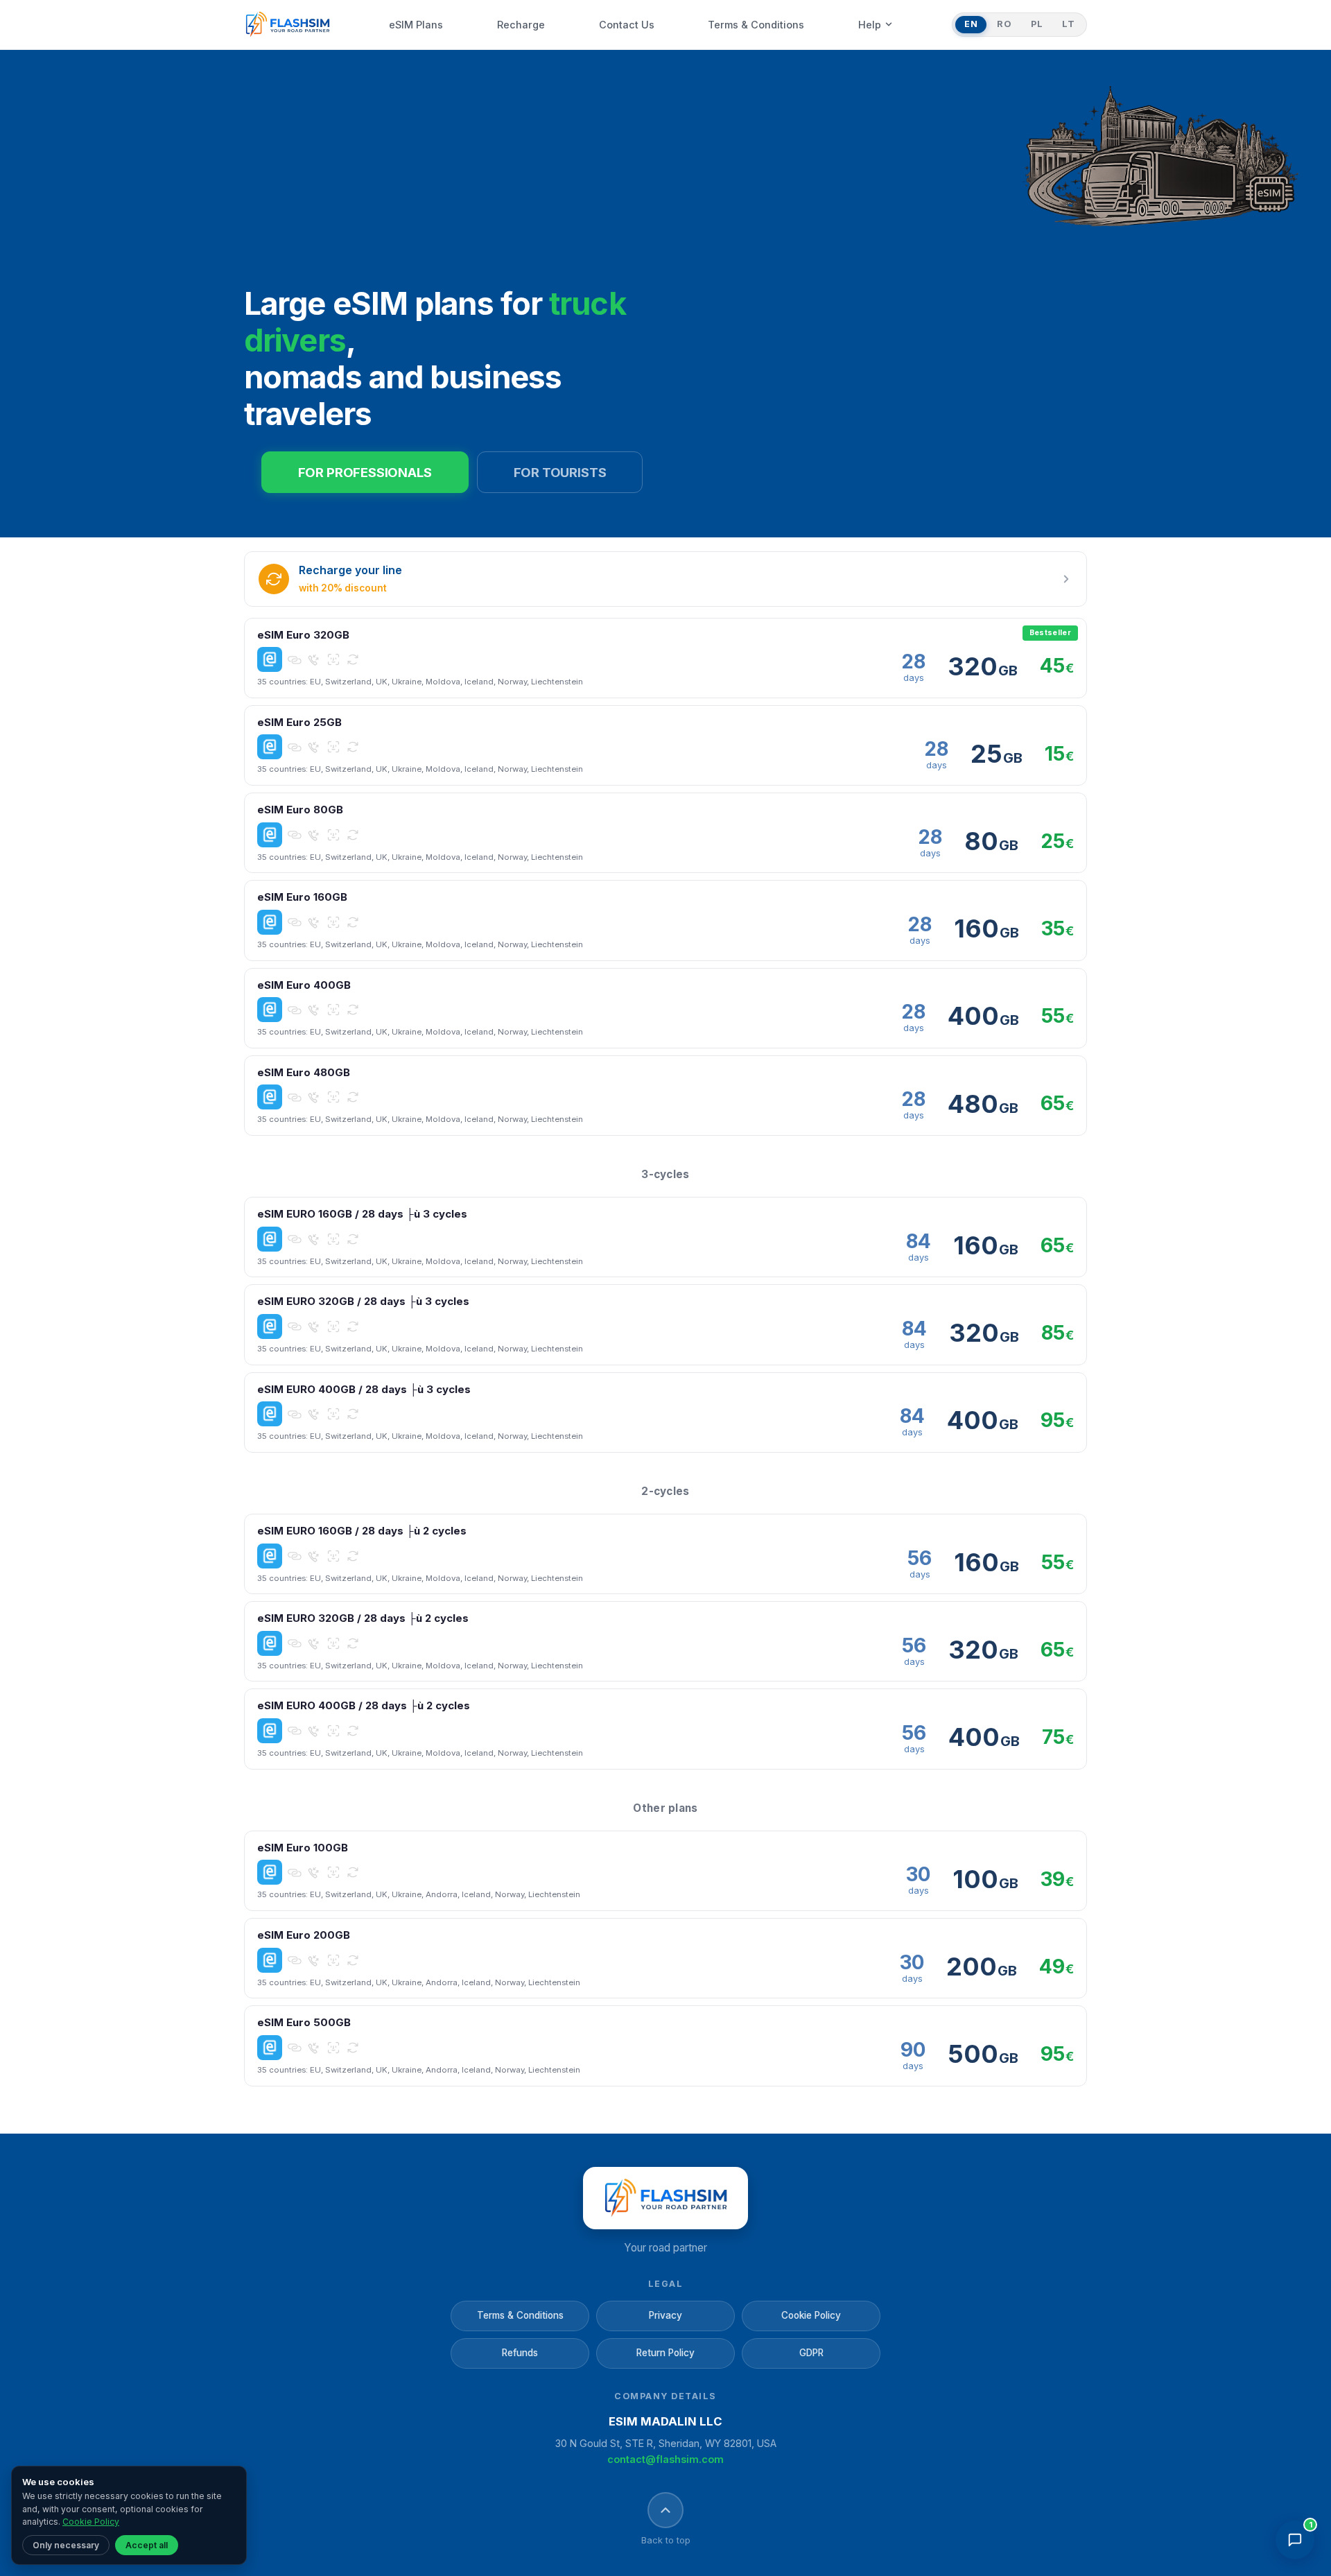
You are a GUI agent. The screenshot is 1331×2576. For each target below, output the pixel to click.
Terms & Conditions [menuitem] (756, 25)
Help (870, 25)
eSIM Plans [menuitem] (416, 25)
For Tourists (560, 472)
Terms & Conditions (520, 2315)
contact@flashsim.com (665, 2459)
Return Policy (665, 2353)
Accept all (147, 2545)
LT (1068, 24)
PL (1037, 24)
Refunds (520, 2353)
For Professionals (365, 472)
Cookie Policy (811, 2315)
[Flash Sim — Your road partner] (287, 25)
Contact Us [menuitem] (627, 25)
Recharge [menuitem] (521, 25)
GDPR (811, 2353)
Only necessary (66, 2545)
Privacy (665, 2315)
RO (1004, 24)
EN (971, 24)
